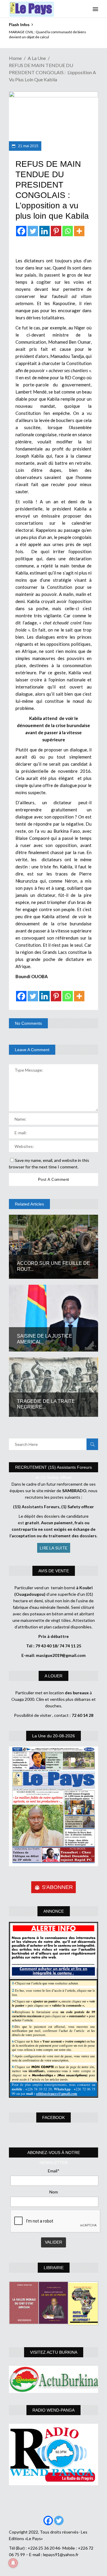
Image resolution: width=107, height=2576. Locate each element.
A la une (37, 58)
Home (15, 58)
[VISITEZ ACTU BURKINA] (53, 2379)
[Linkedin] (44, 231)
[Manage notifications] (13, 2563)
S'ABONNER (57, 1887)
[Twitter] (33, 231)
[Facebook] (21, 231)
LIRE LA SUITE (54, 1548)
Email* (54, 2171)
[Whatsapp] (68, 231)
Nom (54, 2192)
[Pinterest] (56, 231)
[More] (79, 231)
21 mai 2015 (28, 146)
